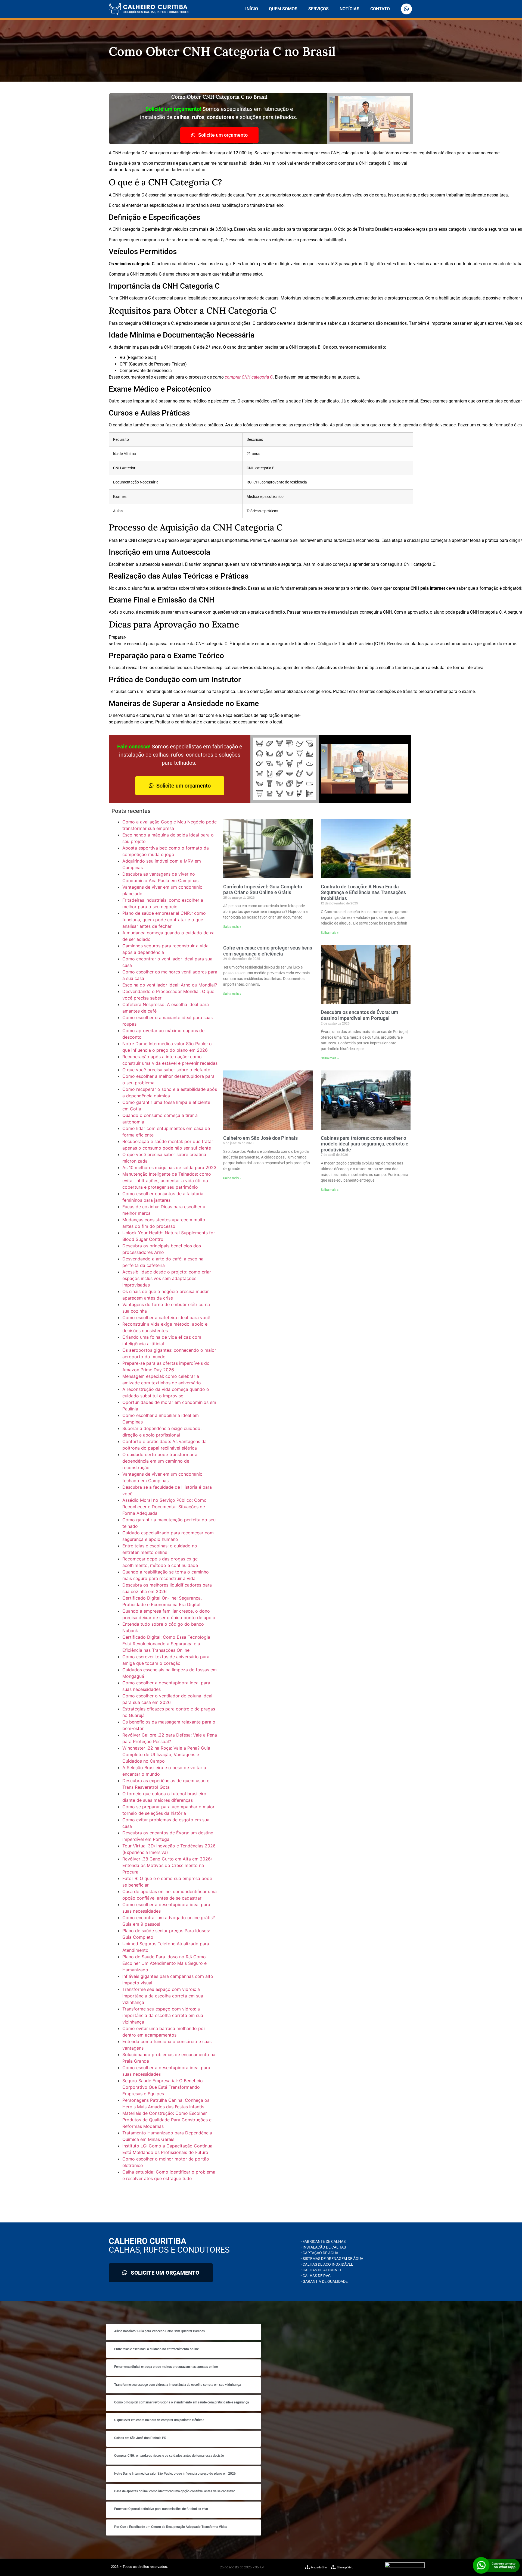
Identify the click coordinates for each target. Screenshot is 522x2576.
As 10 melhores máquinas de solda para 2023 (169, 1167)
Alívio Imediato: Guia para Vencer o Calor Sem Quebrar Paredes (159, 2331)
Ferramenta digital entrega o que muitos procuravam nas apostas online (166, 2367)
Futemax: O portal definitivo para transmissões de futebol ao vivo (161, 2509)
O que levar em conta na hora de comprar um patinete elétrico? (159, 2420)
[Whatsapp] (406, 9)
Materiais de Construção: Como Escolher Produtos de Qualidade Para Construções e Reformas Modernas (167, 2120)
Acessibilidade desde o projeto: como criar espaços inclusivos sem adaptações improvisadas (167, 1278)
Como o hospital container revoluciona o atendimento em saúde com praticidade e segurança (181, 2402)
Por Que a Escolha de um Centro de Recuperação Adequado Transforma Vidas (171, 2527)
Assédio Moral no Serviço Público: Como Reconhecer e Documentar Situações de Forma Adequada (164, 1507)
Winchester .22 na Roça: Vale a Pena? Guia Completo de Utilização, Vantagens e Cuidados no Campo (166, 1754)
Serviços (319, 9)
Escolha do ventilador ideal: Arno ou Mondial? (170, 985)
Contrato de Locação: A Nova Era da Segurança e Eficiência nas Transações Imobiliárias (363, 892)
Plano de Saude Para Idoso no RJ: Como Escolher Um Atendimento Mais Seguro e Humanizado (164, 1963)
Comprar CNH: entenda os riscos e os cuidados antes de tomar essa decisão (169, 2456)
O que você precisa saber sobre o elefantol (167, 1070)
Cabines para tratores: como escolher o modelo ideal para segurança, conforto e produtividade (365, 1144)
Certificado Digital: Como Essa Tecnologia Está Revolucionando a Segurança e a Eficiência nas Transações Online (166, 1644)
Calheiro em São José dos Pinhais (260, 1138)
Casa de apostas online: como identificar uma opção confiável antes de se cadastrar (174, 2491)
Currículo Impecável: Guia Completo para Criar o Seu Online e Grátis (263, 890)
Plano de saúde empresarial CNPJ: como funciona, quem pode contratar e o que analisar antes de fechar (164, 920)
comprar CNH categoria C (249, 377)
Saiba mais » (232, 927)
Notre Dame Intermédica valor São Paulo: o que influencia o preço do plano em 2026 (175, 2474)
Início (252, 9)
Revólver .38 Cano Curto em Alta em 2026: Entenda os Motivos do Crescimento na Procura (167, 1865)
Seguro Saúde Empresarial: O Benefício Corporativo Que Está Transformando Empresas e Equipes (163, 2087)
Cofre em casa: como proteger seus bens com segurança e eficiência (268, 951)
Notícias (349, 9)
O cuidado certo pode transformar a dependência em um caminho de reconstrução (160, 1461)
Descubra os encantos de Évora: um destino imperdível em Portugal (360, 1015)
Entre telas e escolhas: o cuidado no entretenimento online (156, 2349)
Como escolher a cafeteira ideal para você (166, 1317)
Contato (380, 9)
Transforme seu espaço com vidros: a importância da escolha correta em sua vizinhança (163, 1996)
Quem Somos (283, 9)
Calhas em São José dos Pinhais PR (140, 2438)
